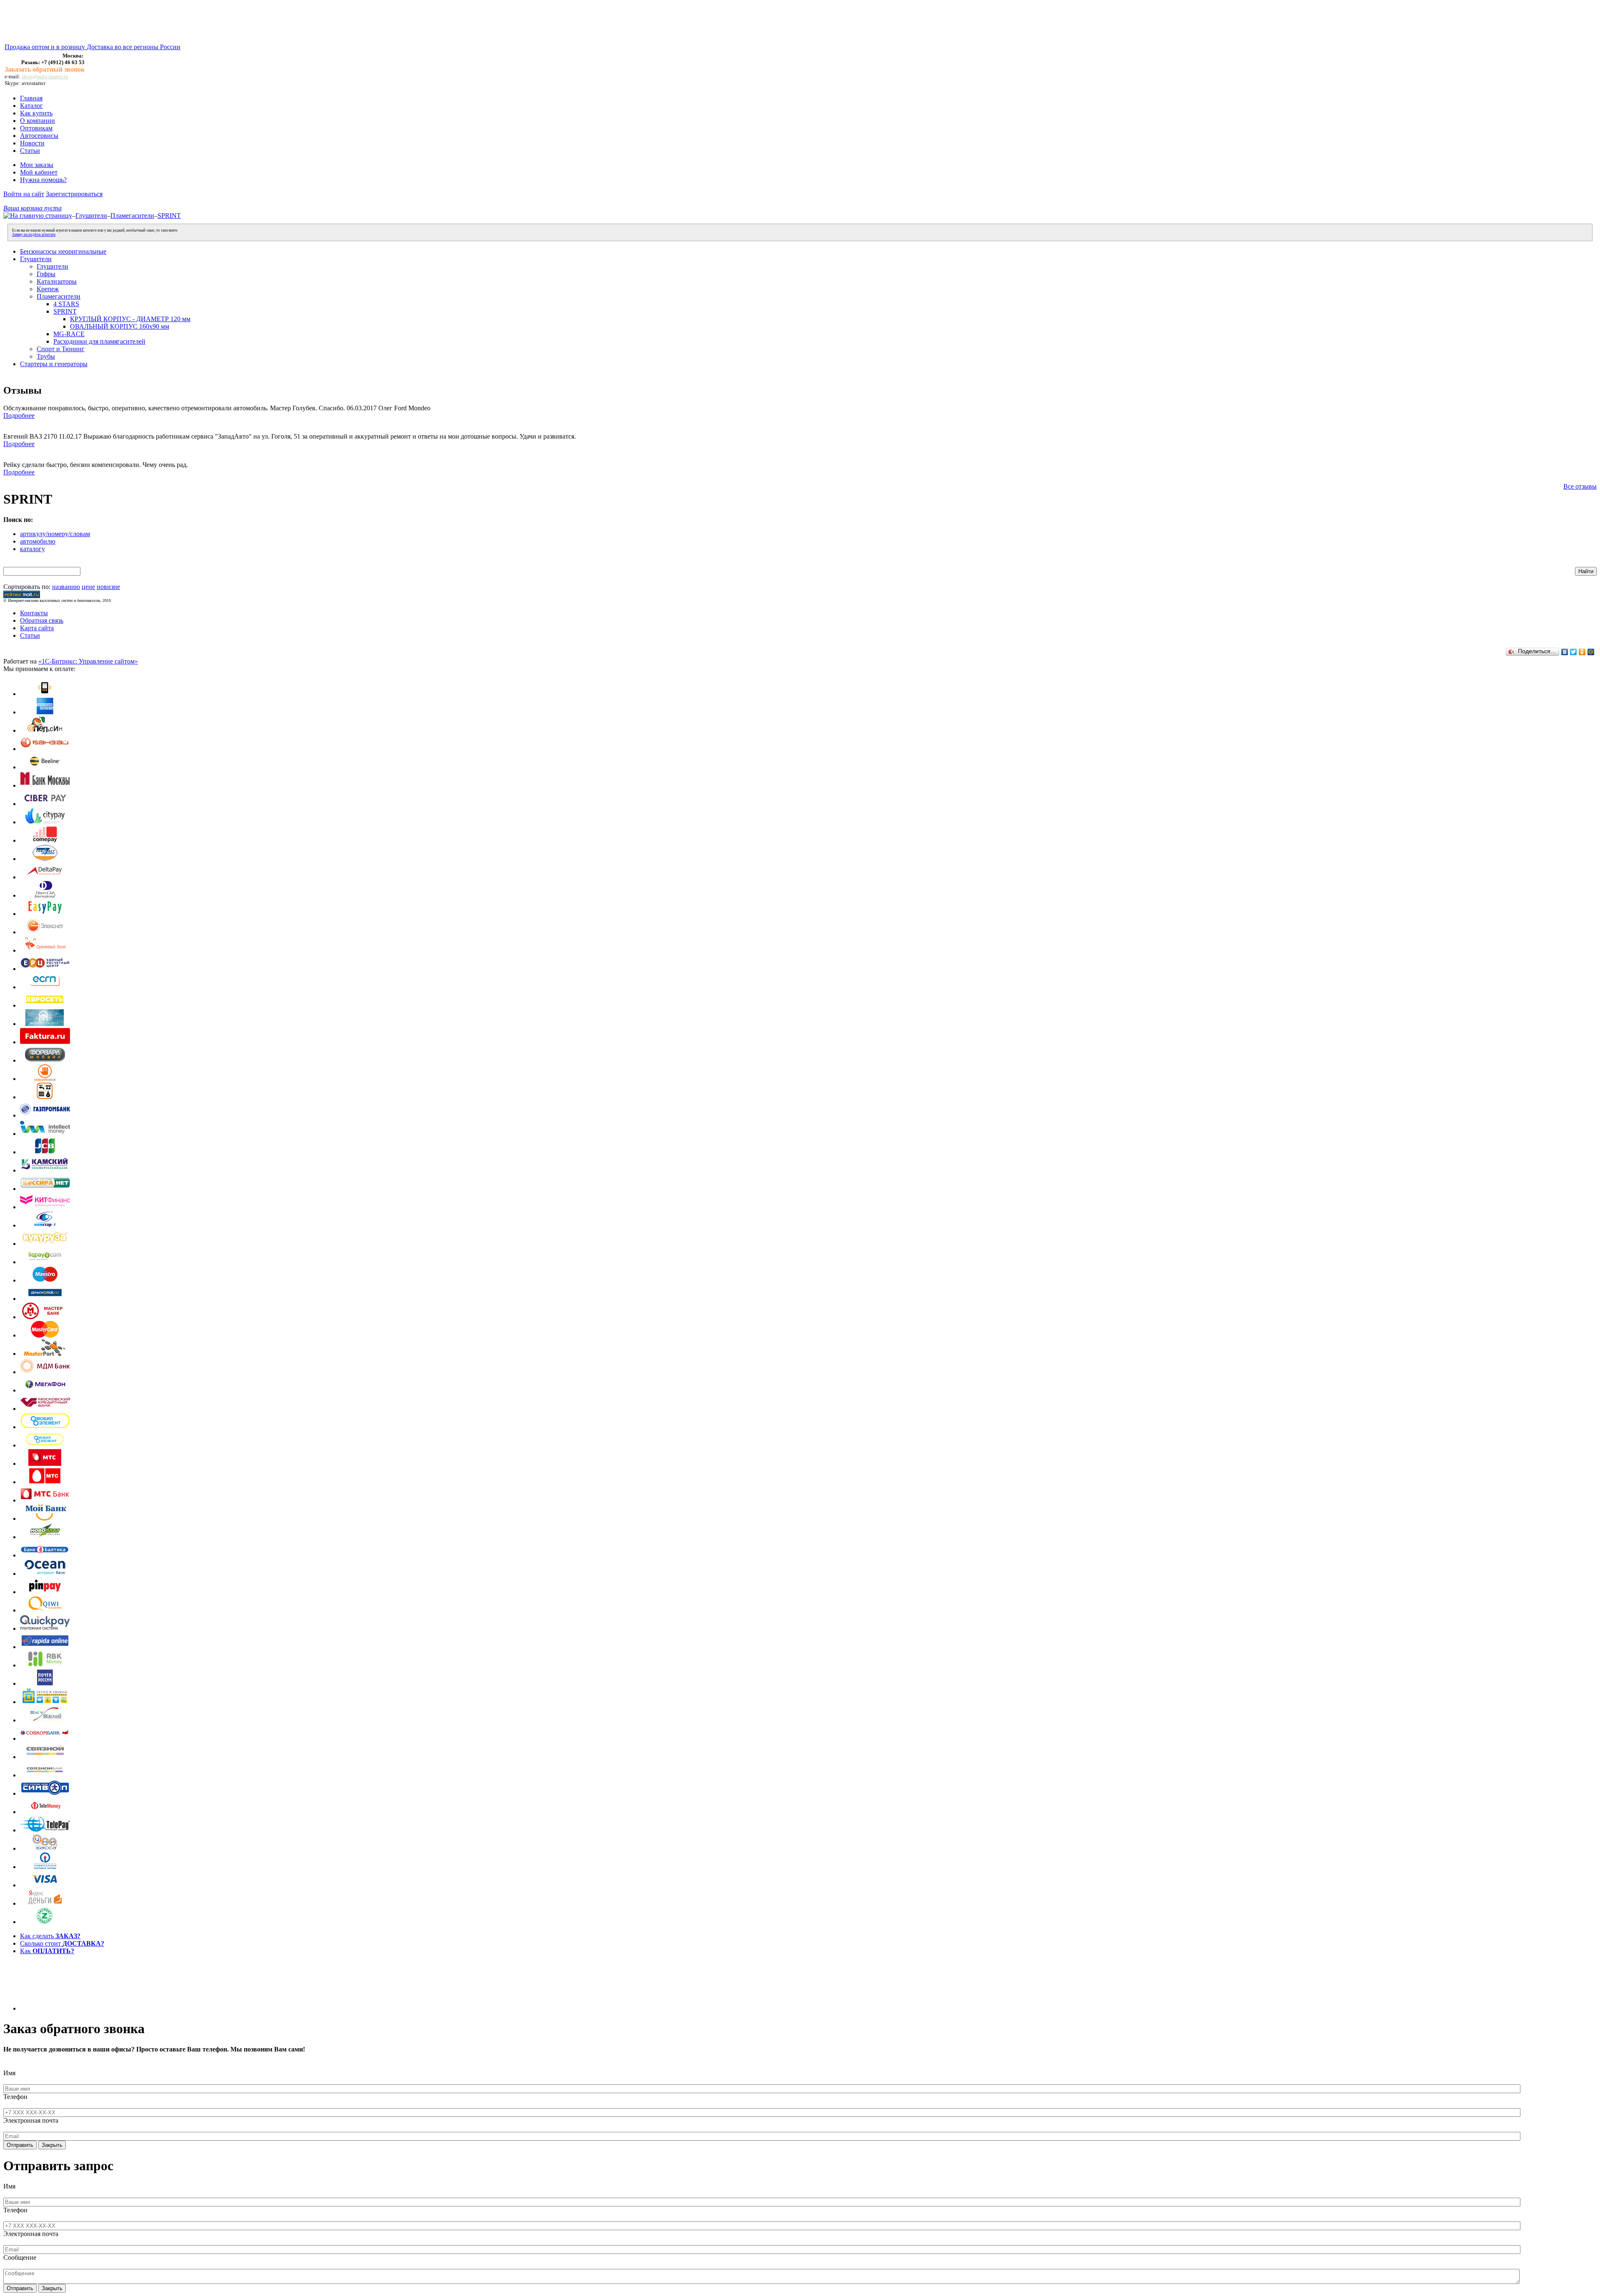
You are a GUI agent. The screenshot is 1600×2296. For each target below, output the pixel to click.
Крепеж (48, 289)
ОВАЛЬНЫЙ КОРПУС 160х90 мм (120, 326)
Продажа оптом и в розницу (46, 47)
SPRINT (169, 216)
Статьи (30, 151)
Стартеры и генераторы (54, 364)
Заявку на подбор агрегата (34, 235)
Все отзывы (1580, 486)
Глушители (91, 216)
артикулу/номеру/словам (55, 534)
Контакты (34, 613)
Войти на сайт (24, 194)
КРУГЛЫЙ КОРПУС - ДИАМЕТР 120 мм (130, 319)
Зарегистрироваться (74, 194)
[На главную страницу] (38, 216)
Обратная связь (42, 620)
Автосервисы (39, 136)
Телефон (15, 2097)
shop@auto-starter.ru (45, 76)
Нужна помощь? (43, 180)
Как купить (36, 113)
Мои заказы (37, 165)
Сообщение (20, 2257)
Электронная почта (31, 2120)
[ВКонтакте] (1565, 652)
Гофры (46, 274)
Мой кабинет (39, 172)
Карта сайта (37, 628)
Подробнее (19, 416)
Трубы (46, 356)
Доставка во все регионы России (134, 47)
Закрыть (52, 2145)
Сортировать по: (27, 587)
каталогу (32, 549)
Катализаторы (57, 281)
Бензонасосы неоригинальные (63, 251)
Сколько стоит (62, 1943)
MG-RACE (69, 334)
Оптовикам (36, 128)
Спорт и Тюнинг (61, 349)
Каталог (31, 106)
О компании (37, 121)
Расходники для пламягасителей (99, 341)
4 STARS (66, 304)
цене (88, 587)
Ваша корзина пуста (32, 208)
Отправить (20, 2145)
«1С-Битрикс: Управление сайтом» (88, 661)
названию (66, 587)
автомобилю (38, 541)
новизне (108, 587)
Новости (32, 143)
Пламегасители (132, 216)
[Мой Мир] (1591, 652)
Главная (31, 98)
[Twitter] (1574, 652)
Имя (9, 2073)
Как (47, 1951)
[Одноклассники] (1582, 652)
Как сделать (50, 1936)
